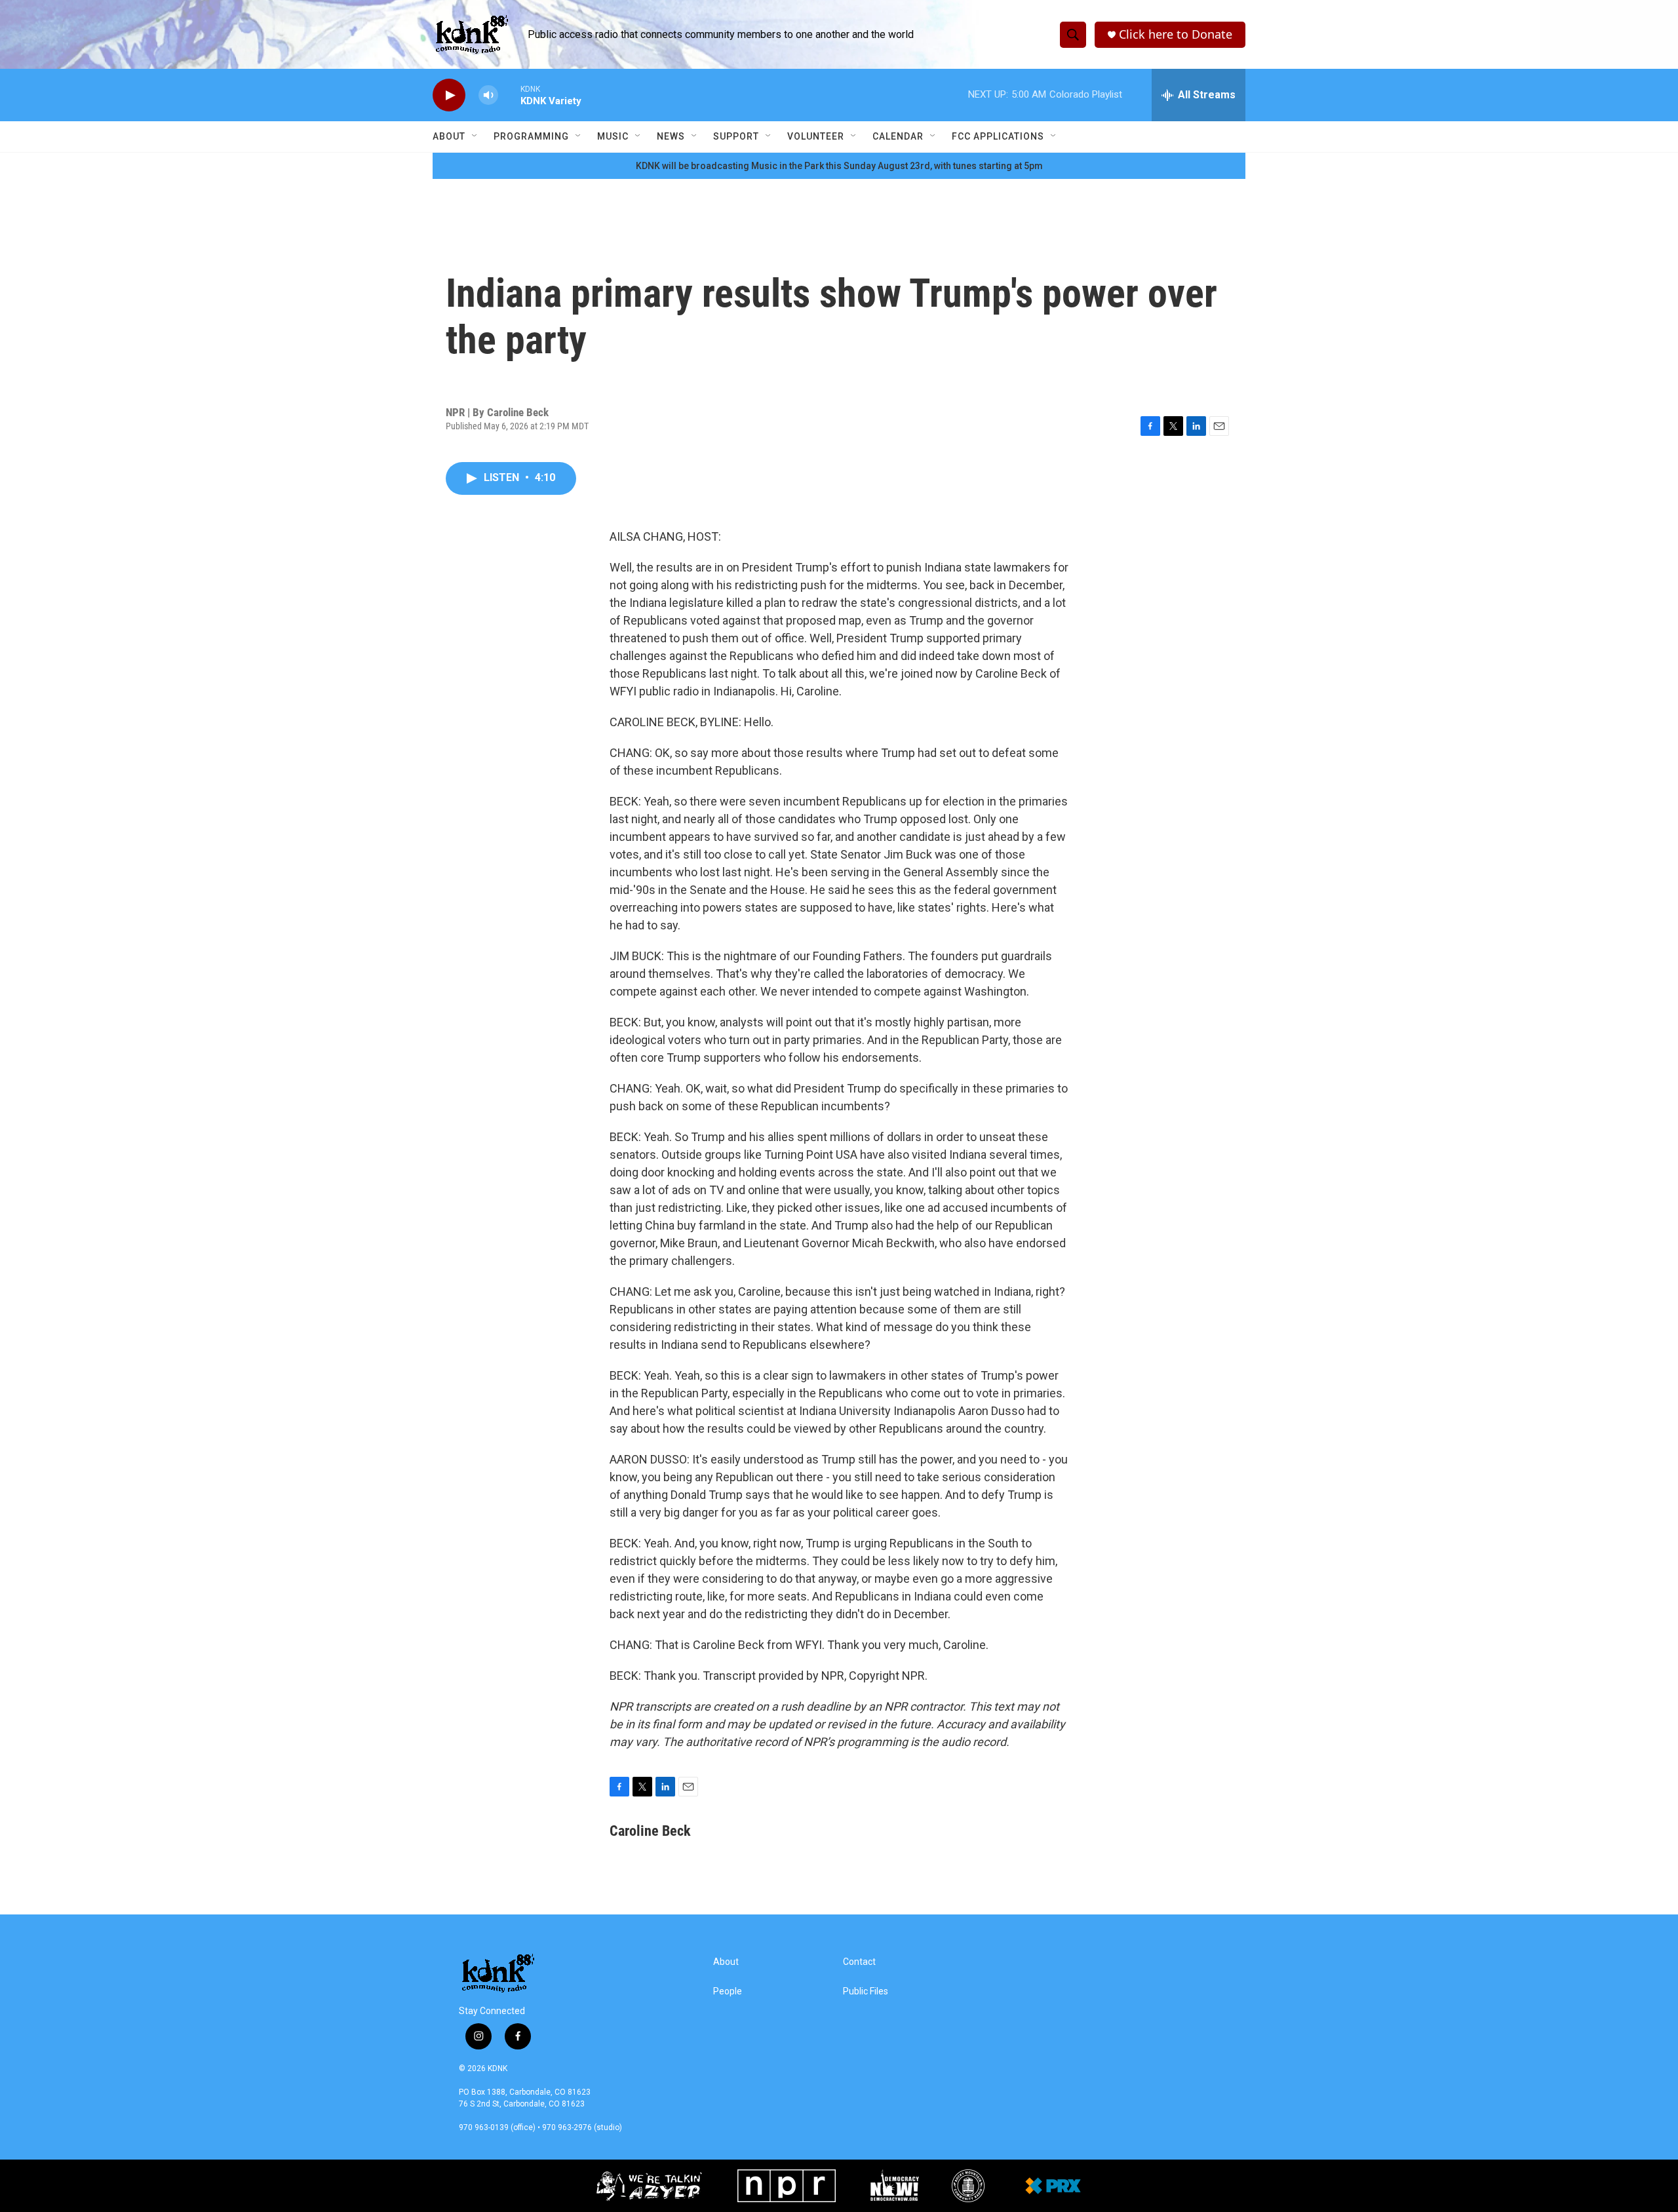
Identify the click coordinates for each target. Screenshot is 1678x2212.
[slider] (509, 95)
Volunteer (816, 136)
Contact (859, 1962)
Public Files (866, 1991)
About (449, 136)
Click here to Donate (1176, 34)
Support (736, 136)
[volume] (488, 95)
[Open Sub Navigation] (475, 136)
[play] (449, 95)
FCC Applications (998, 136)
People (728, 1991)
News (671, 136)
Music (613, 136)
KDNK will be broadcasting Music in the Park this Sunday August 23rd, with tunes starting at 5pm (839, 166)
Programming (531, 136)
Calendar (898, 136)
